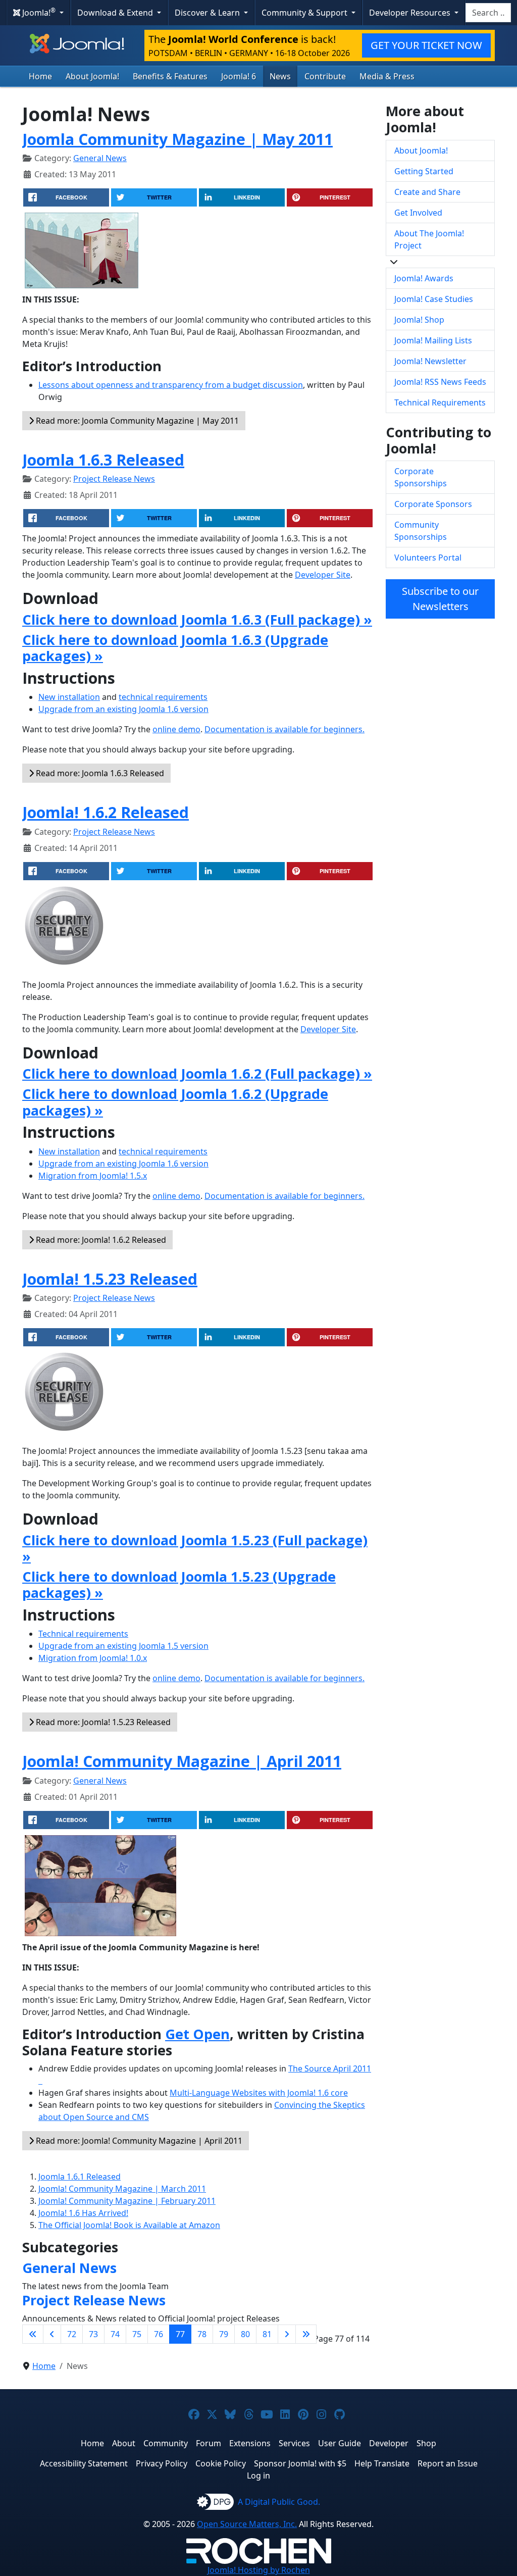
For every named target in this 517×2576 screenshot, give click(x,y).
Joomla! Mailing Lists (433, 340)
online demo (176, 729)
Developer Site (323, 575)
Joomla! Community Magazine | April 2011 (182, 1761)
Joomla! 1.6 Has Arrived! (83, 2213)
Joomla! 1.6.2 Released (106, 812)
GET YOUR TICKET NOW (426, 45)
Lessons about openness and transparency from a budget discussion (171, 385)
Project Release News (114, 479)
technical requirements (163, 697)
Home (40, 76)
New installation (69, 697)
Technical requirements (83, 1634)
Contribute (325, 76)
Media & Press (387, 76)
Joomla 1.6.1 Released (80, 2177)
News (280, 76)
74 (115, 2334)
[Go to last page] (306, 2334)
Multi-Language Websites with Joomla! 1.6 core (259, 2093)
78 (202, 2334)
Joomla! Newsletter (430, 361)
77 (180, 2334)
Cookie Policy (221, 2463)
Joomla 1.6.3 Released (103, 460)
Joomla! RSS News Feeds (440, 382)
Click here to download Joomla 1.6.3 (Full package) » (197, 619)
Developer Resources (411, 13)
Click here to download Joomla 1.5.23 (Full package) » (195, 1548)
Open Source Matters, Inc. (247, 2524)
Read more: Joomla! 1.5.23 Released (102, 1722)
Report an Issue (448, 2463)
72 (72, 2334)
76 (159, 2334)
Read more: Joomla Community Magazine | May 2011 (136, 421)
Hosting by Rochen (259, 2570)
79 (224, 2334)
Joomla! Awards (424, 278)
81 (267, 2334)
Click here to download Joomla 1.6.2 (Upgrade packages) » (175, 1102)
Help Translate (382, 2463)
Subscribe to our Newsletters (440, 599)
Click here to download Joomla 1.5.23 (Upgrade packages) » (179, 1584)
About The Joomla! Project (429, 239)
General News (100, 158)
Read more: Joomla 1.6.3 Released (99, 773)
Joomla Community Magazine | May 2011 (177, 139)
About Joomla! (92, 76)
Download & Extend (116, 13)
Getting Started (424, 171)
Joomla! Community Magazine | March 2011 (122, 2189)
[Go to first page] (33, 2334)
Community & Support (305, 13)
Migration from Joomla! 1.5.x (93, 1176)
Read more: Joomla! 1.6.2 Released (100, 1240)
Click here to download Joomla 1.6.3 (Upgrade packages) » (175, 648)
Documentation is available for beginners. (285, 729)
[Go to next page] (287, 2334)
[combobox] (488, 13)
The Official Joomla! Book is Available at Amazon (129, 2225)
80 (245, 2334)
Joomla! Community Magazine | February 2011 (127, 2201)
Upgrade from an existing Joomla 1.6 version (123, 709)
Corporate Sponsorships (421, 477)
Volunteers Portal (428, 558)
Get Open (197, 2034)
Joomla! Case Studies (434, 299)
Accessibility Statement (84, 2463)
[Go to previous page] (52, 2334)
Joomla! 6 (239, 76)
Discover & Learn (208, 13)
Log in (258, 2476)
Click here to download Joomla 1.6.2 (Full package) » (197, 1073)
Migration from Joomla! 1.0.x (93, 1658)
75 (137, 2334)
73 (93, 2334)
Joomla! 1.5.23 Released (110, 1279)
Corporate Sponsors (433, 504)
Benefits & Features (170, 76)
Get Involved (418, 213)
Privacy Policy (162, 2463)
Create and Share (427, 192)
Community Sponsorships (421, 531)
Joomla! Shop (419, 320)
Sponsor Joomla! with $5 (300, 2463)
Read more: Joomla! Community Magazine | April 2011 (138, 2141)
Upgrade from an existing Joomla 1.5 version (123, 1646)
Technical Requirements (440, 402)
